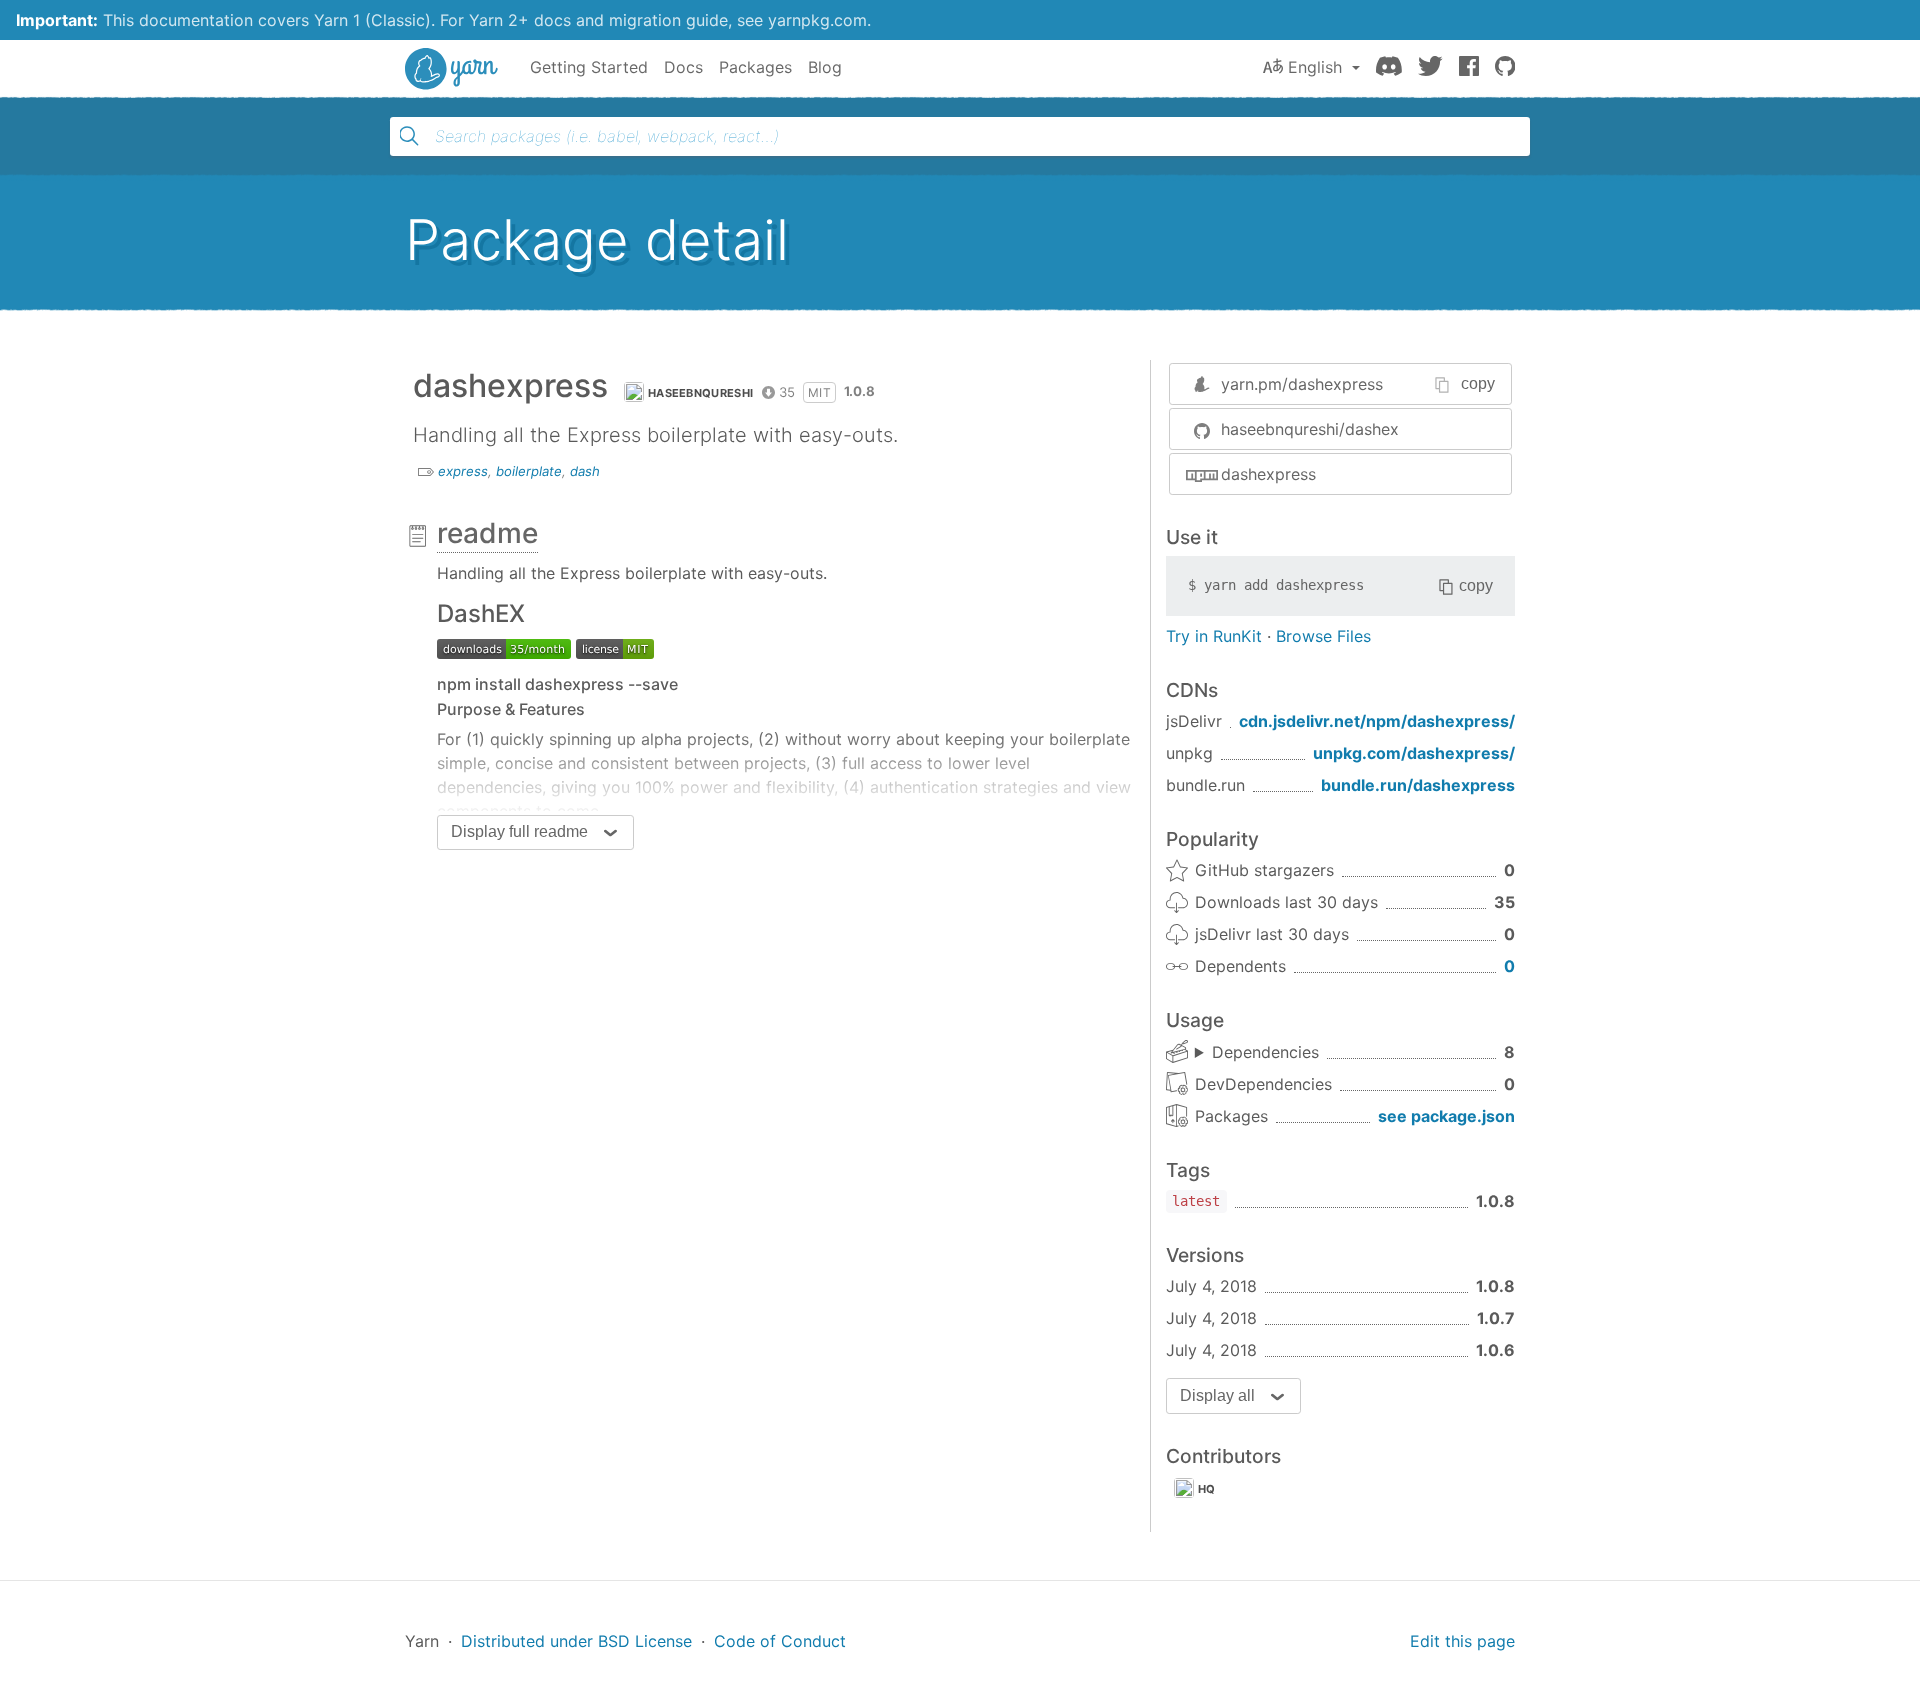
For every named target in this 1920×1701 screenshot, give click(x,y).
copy (1478, 383)
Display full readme (519, 831)
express (463, 471)
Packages (755, 67)
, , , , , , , (1257, 1053)
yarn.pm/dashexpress (1302, 384)
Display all (1217, 1395)
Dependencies (1265, 1052)
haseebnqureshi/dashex (1310, 429)
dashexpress (1268, 474)
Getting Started (589, 67)
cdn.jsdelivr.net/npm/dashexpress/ (1377, 721)
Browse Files (1323, 636)
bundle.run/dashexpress (1418, 785)
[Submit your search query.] (409, 136)
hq (1207, 1489)
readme (487, 533)
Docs (683, 67)
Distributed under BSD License (576, 1641)
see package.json (1446, 1116)
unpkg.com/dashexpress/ (1414, 753)
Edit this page (1462, 1641)
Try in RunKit (1214, 636)
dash (585, 471)
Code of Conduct (780, 1641)
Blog (825, 67)
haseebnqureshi (700, 393)
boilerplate (529, 471)
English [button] (1315, 67)
